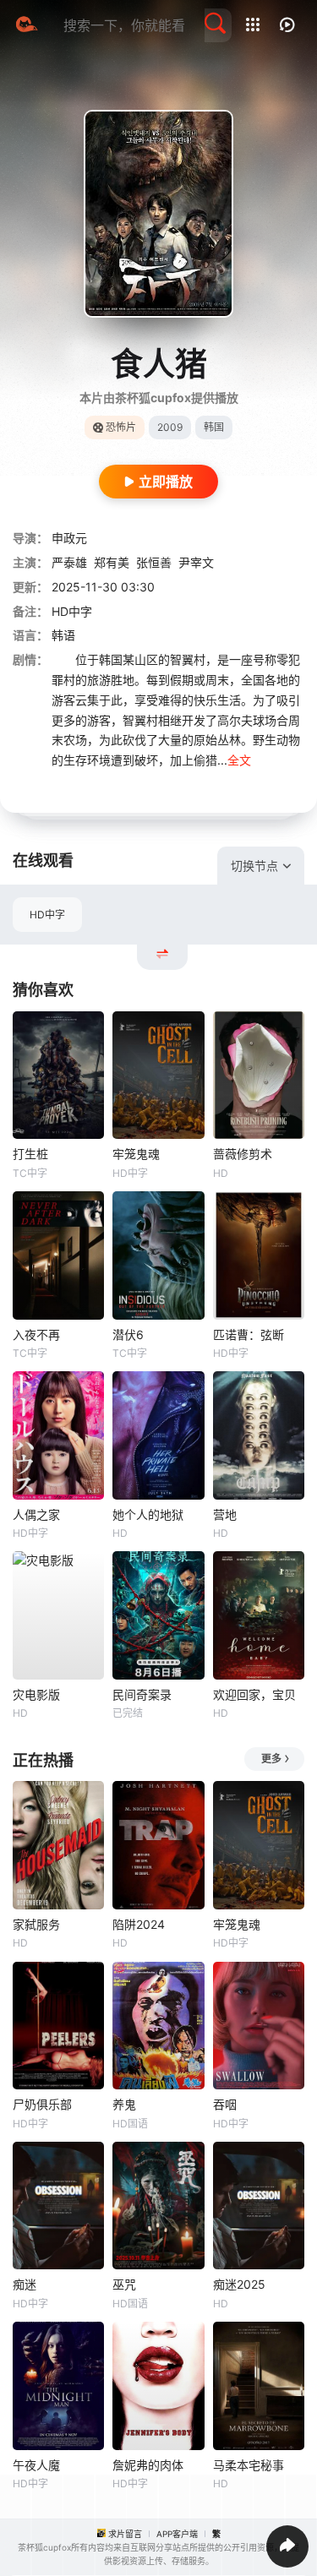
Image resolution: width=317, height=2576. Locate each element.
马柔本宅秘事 (249, 2465)
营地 (225, 1514)
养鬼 (124, 2104)
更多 (271, 1759)
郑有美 (112, 562)
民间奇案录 (142, 1694)
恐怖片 (121, 427)
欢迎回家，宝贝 (254, 1694)
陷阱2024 (139, 1924)
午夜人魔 (36, 2465)
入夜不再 (36, 1334)
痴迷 (25, 2284)
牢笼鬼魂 (136, 1154)
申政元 (69, 538)
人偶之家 (36, 1514)
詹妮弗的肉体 (148, 2465)
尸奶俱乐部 (42, 2104)
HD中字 (47, 915)
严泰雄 (69, 562)
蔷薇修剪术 (243, 1154)
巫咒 (124, 2284)
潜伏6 (128, 1334)
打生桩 (30, 1154)
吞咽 (225, 2104)
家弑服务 (36, 1924)
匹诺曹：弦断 (249, 1334)
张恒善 (154, 562)
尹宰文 (196, 562)
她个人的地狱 (148, 1514)
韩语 (63, 635)
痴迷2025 (239, 2284)
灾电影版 (36, 1694)
